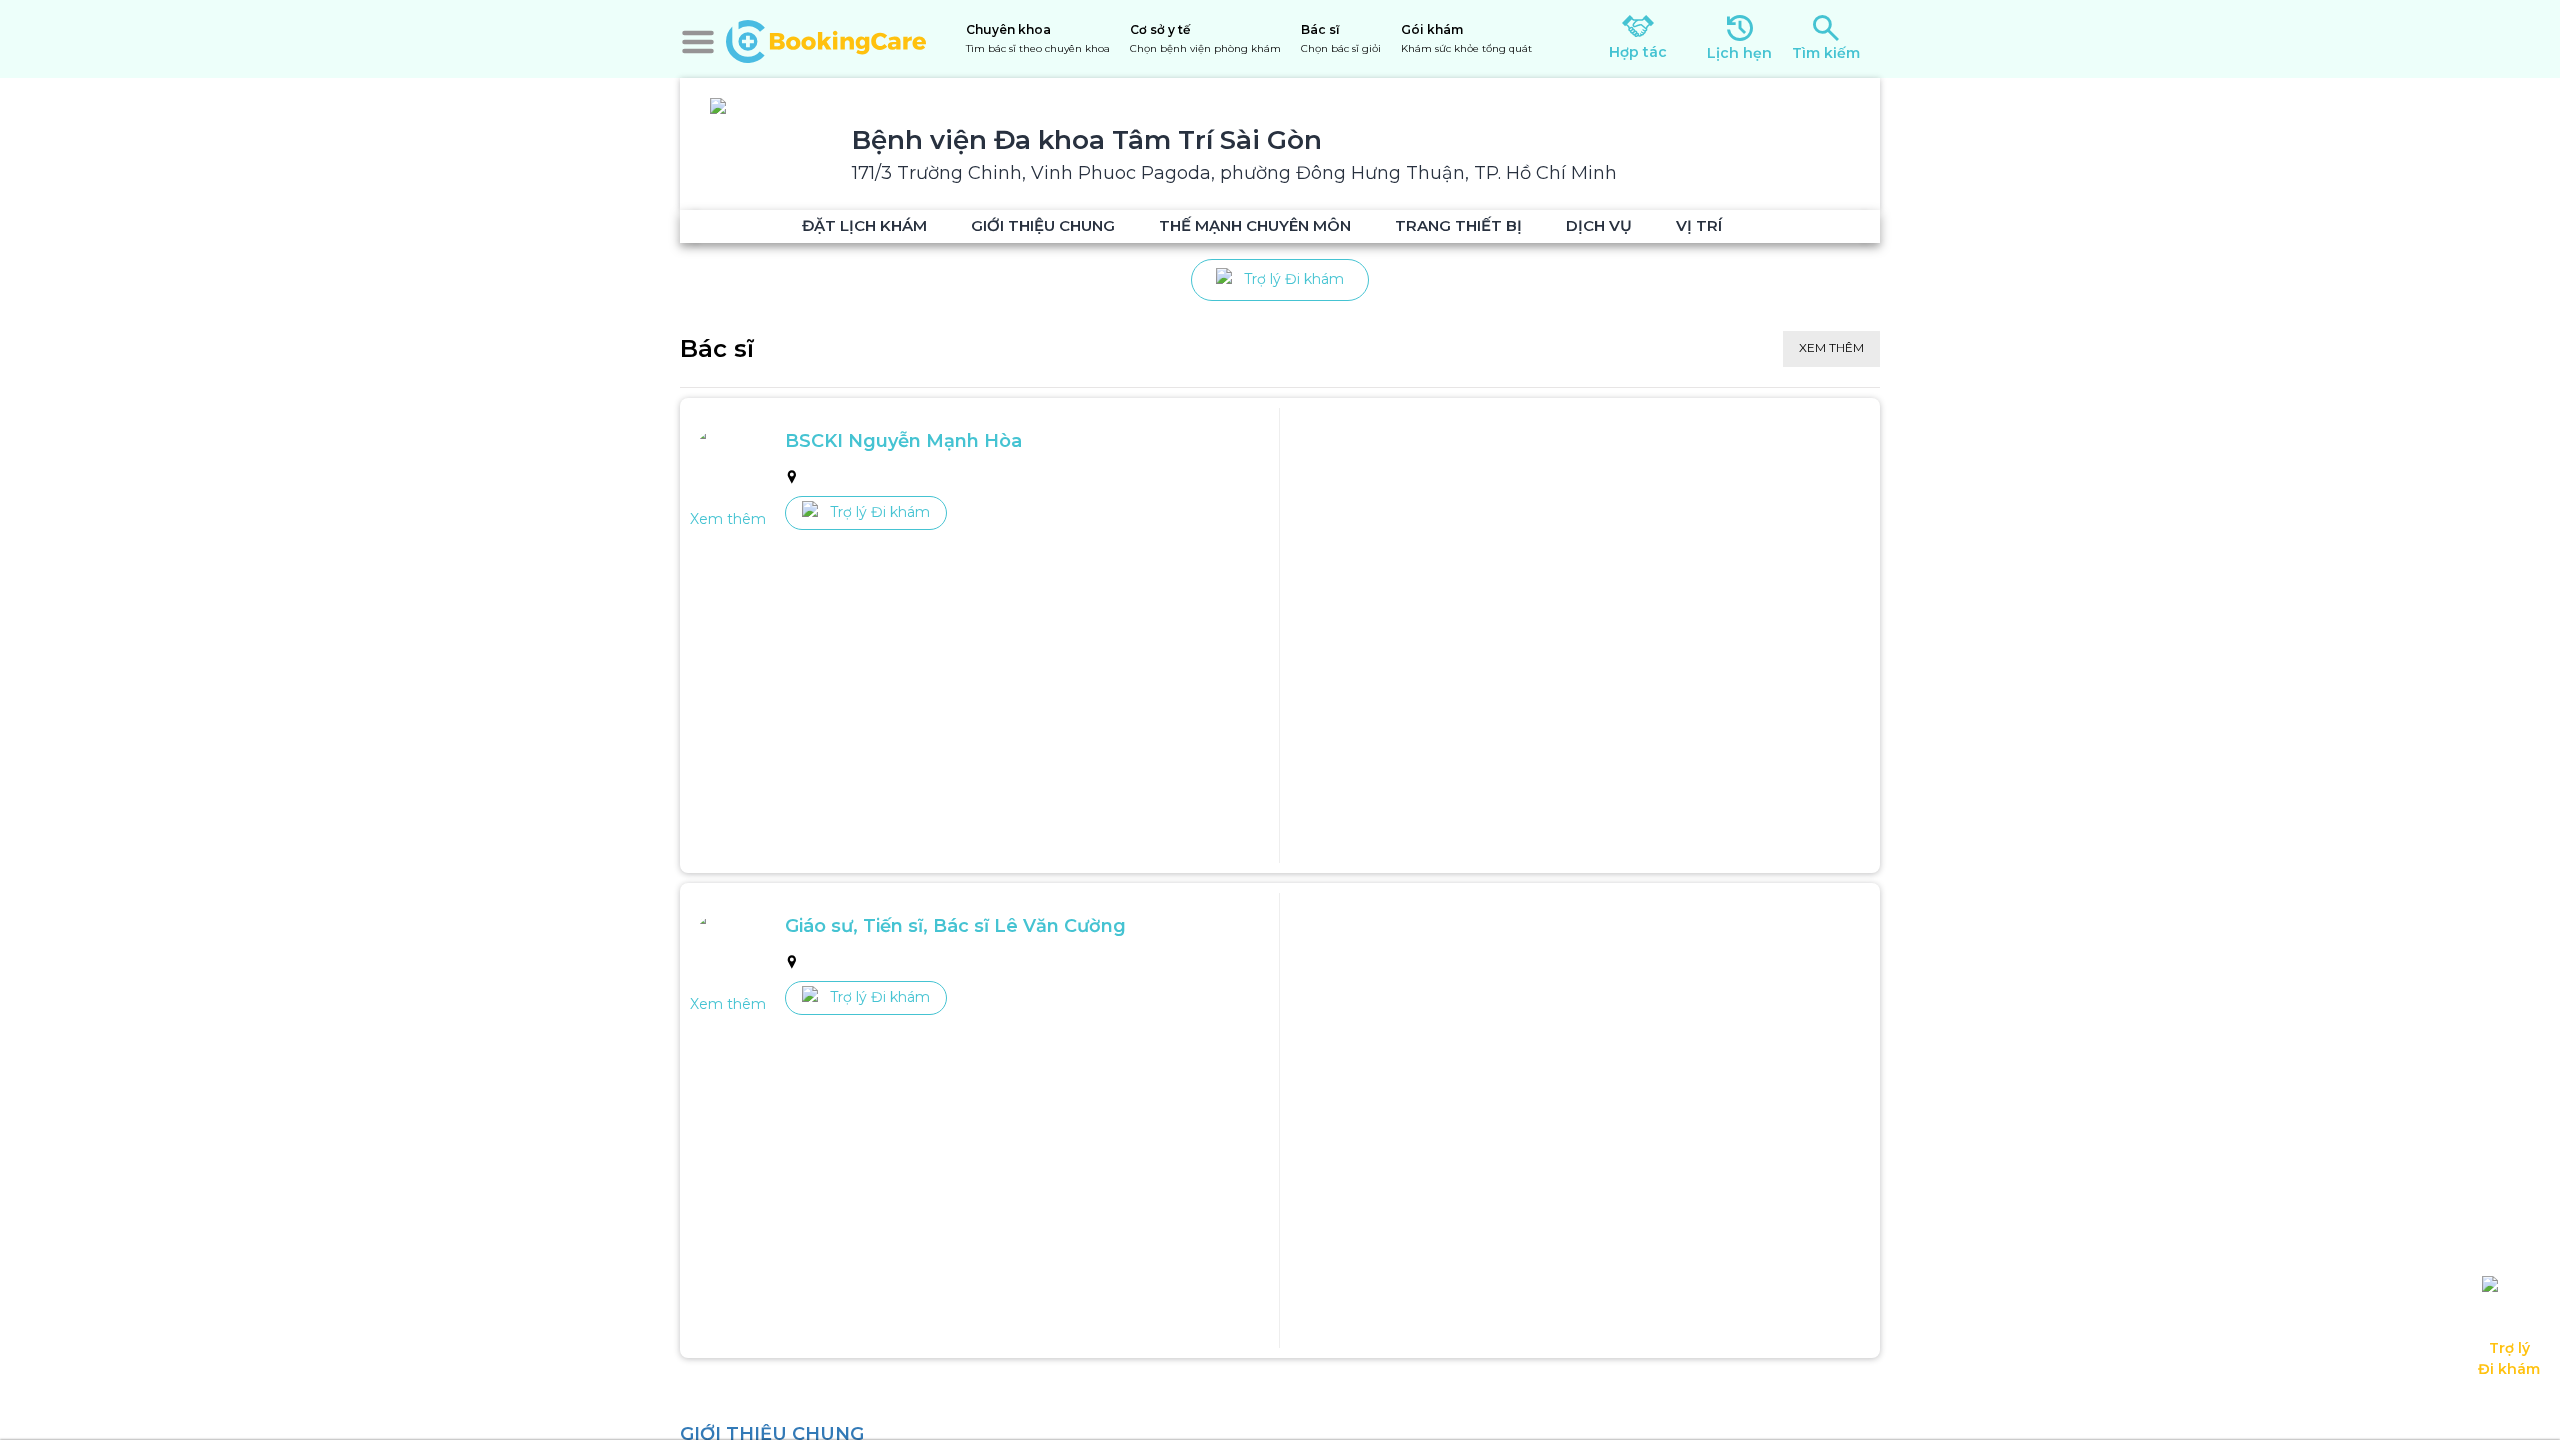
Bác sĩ (1341, 38)
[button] (698, 42)
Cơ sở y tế (1205, 38)
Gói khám (1466, 38)
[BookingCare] (826, 39)
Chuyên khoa (1038, 38)
